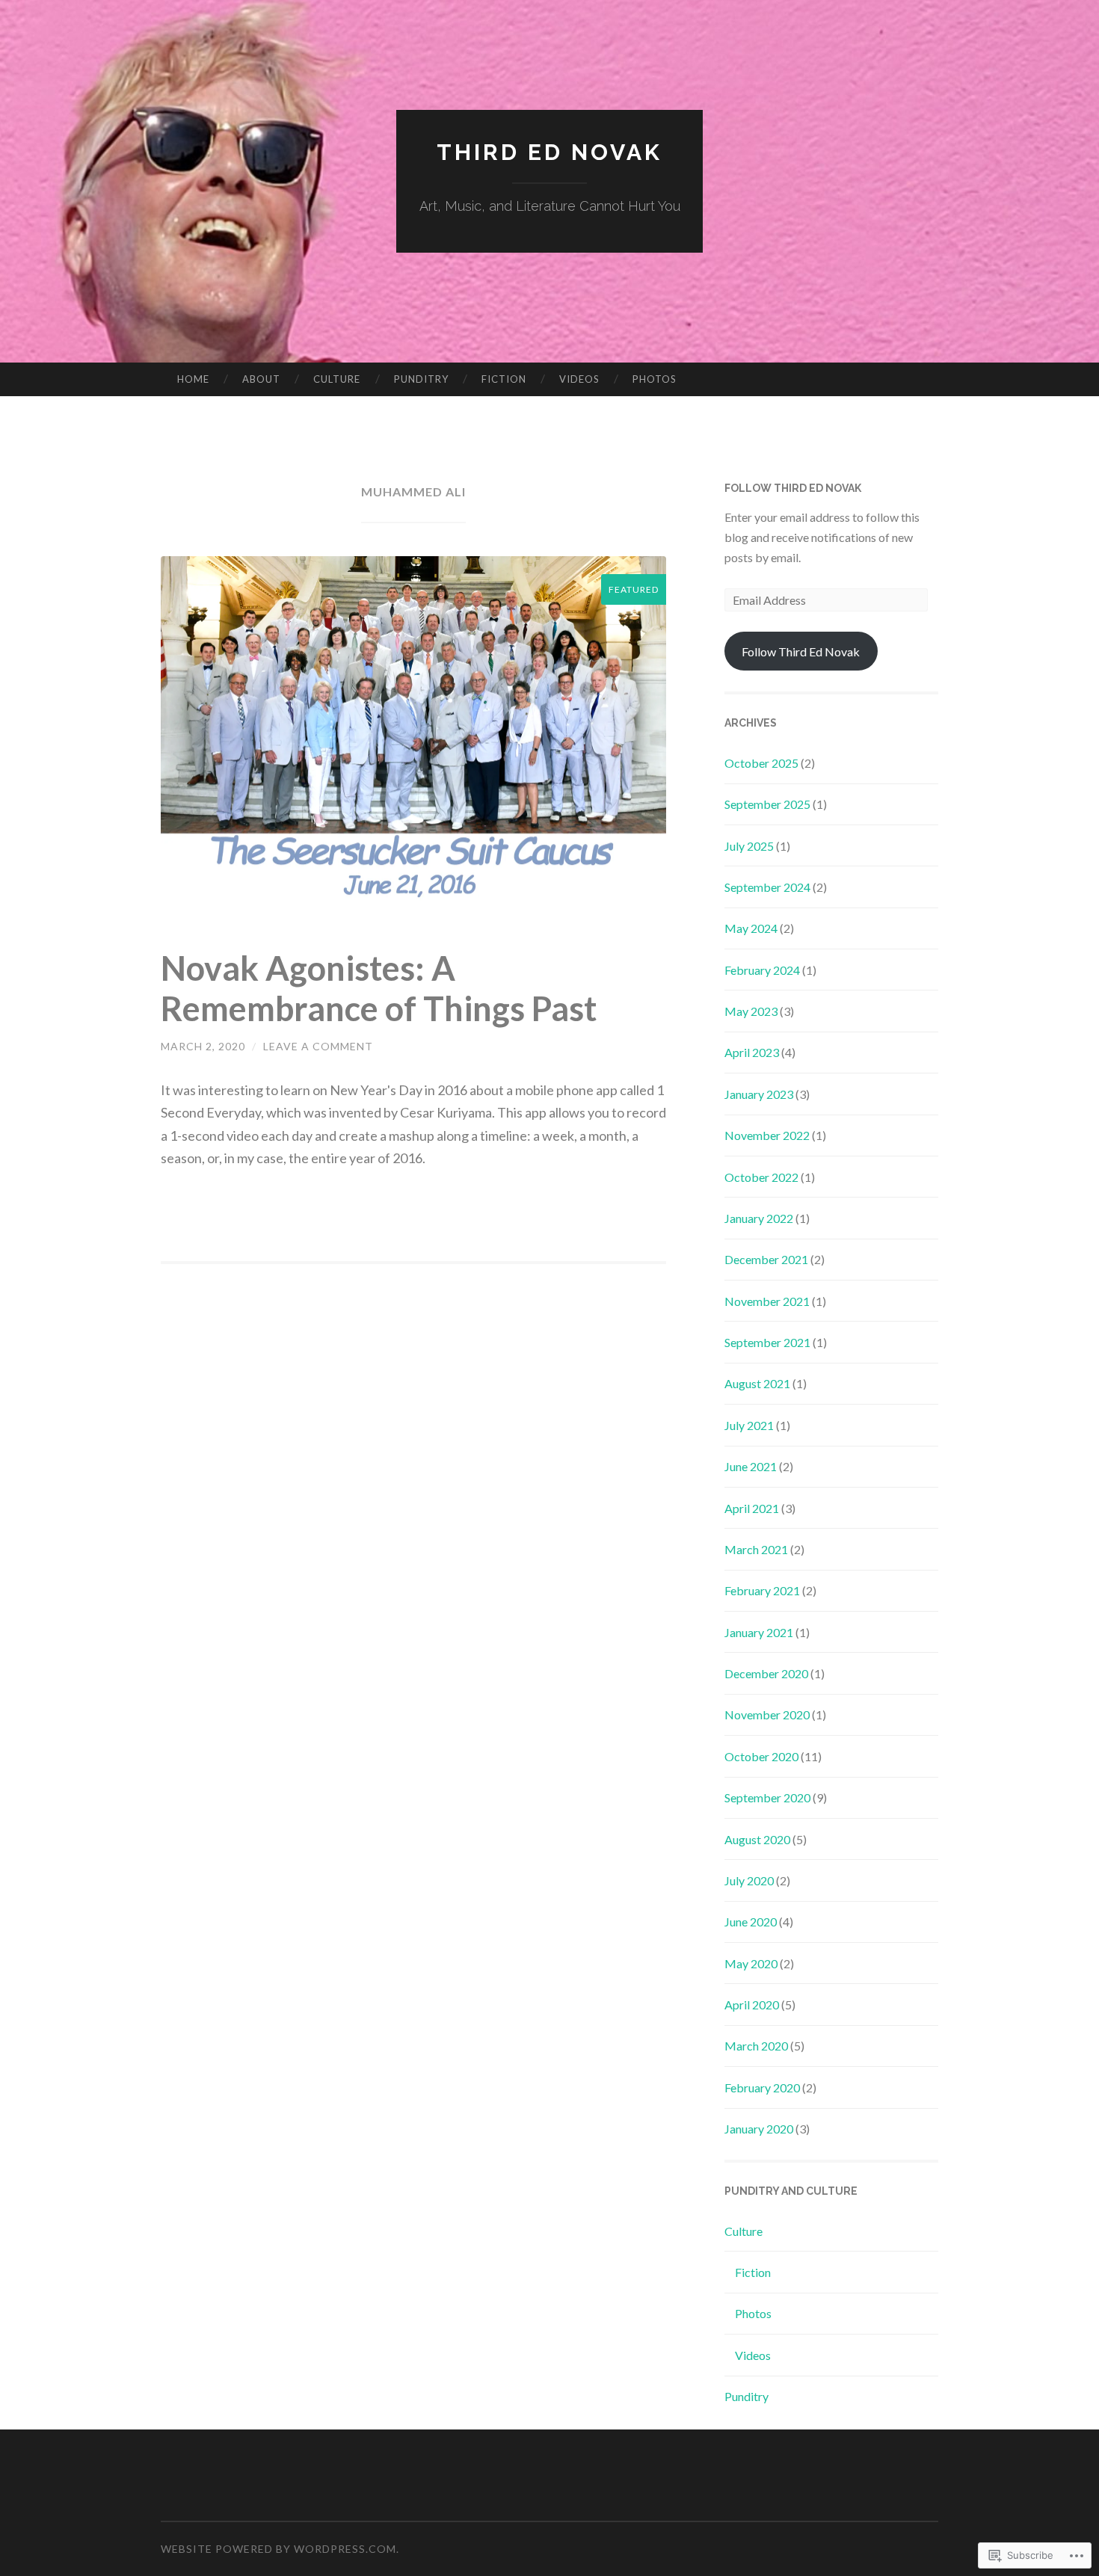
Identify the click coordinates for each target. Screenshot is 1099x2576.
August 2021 (757, 1383)
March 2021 (756, 1549)
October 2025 (761, 763)
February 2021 (762, 1590)
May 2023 (751, 1011)
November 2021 (767, 1301)
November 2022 (767, 1135)
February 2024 (762, 970)
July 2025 (749, 846)
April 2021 (752, 1508)
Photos (655, 379)
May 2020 (751, 1963)
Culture (337, 379)
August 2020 (757, 1839)
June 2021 (751, 1466)
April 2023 (752, 1052)
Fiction (504, 379)
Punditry (421, 379)
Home (193, 379)
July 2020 (749, 1880)
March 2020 (756, 2046)
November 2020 (767, 1714)
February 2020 (762, 2087)
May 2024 (751, 928)
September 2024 (767, 887)
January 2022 (759, 1218)
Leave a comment (318, 1046)
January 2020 (759, 2129)
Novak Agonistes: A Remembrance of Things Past (379, 988)
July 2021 (749, 1425)
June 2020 (751, 1922)
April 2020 (752, 2005)
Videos (579, 379)
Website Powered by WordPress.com (278, 2549)
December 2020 (766, 1673)
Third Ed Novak (549, 152)
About (261, 379)
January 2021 (759, 1632)
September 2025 (767, 804)
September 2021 (767, 1342)
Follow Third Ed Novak (793, 488)
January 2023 (759, 1094)
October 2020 (761, 1756)
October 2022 (761, 1177)
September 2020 (767, 1797)
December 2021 (766, 1259)
